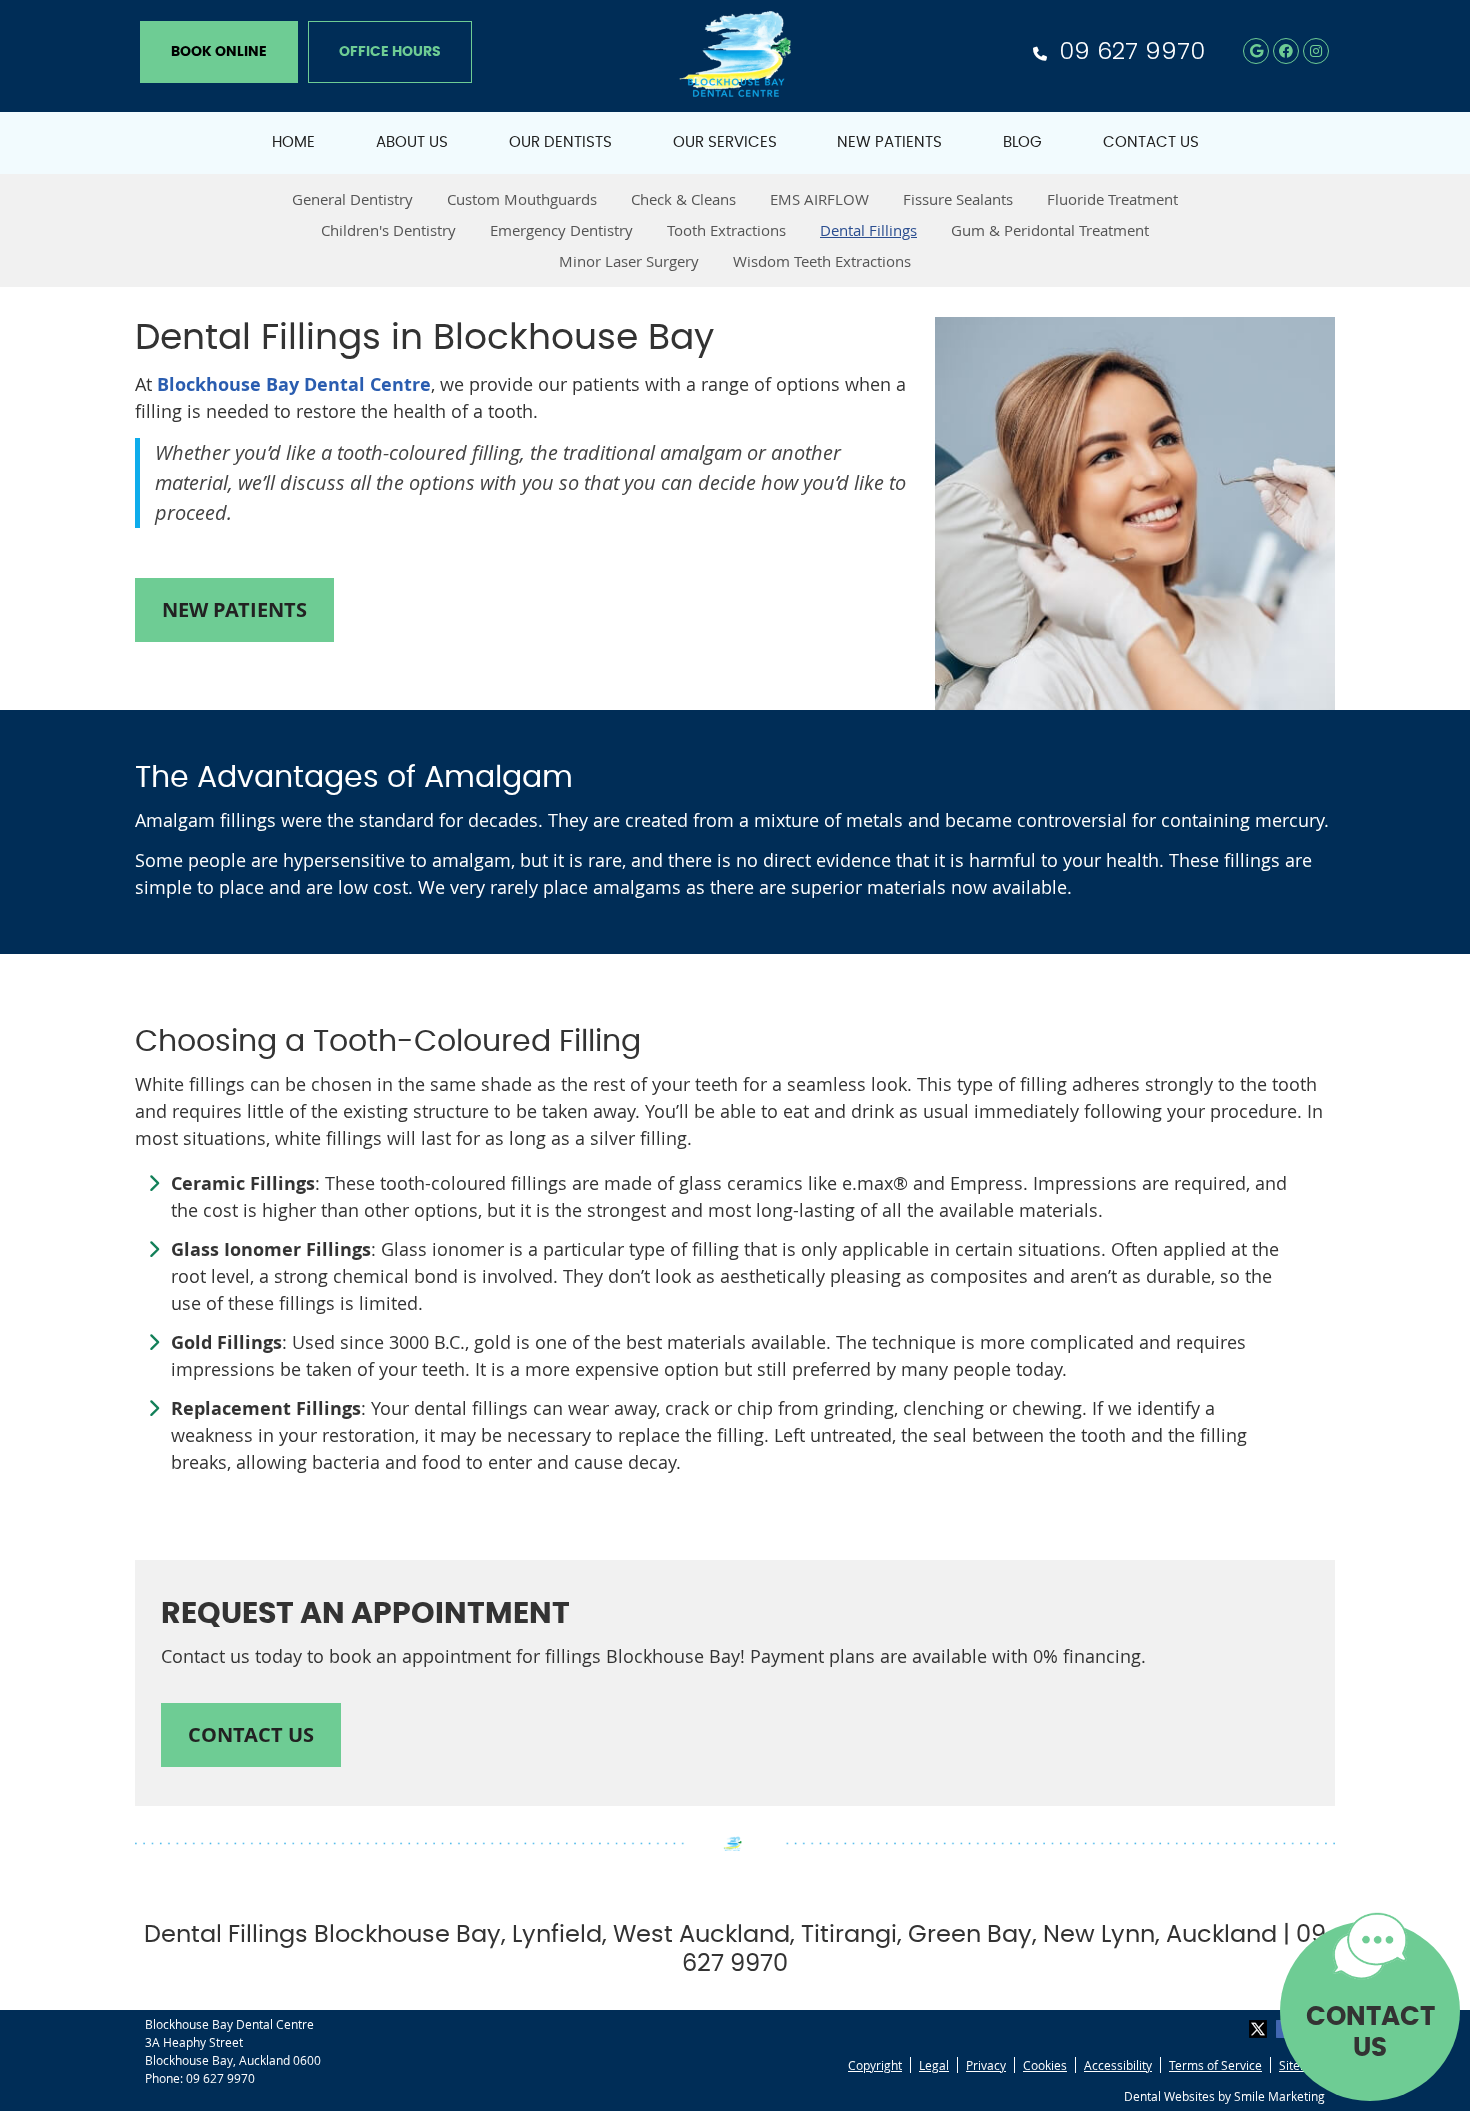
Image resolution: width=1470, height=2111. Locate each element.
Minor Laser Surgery (629, 261)
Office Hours (390, 52)
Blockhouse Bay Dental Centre (294, 384)
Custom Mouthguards (522, 199)
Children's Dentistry (388, 230)
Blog (1022, 142)
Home (293, 142)
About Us (412, 142)
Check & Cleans (683, 199)
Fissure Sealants (958, 199)
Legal (934, 2065)
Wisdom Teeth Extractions (822, 261)
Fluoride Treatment (1112, 199)
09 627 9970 (1132, 50)
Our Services (725, 142)
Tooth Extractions (726, 230)
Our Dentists (560, 142)
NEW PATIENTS (234, 609)
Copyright (875, 2065)
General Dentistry (352, 199)
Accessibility (1118, 2065)
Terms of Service (1215, 2065)
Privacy (986, 2065)
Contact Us (1151, 142)
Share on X (1260, 2029)
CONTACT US (1370, 2032)
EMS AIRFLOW (819, 199)
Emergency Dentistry (561, 230)
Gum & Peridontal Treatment (1050, 230)
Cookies (1045, 2065)
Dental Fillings (868, 230)
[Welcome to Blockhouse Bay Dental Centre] (735, 90)
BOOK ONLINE (219, 52)
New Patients (889, 142)
